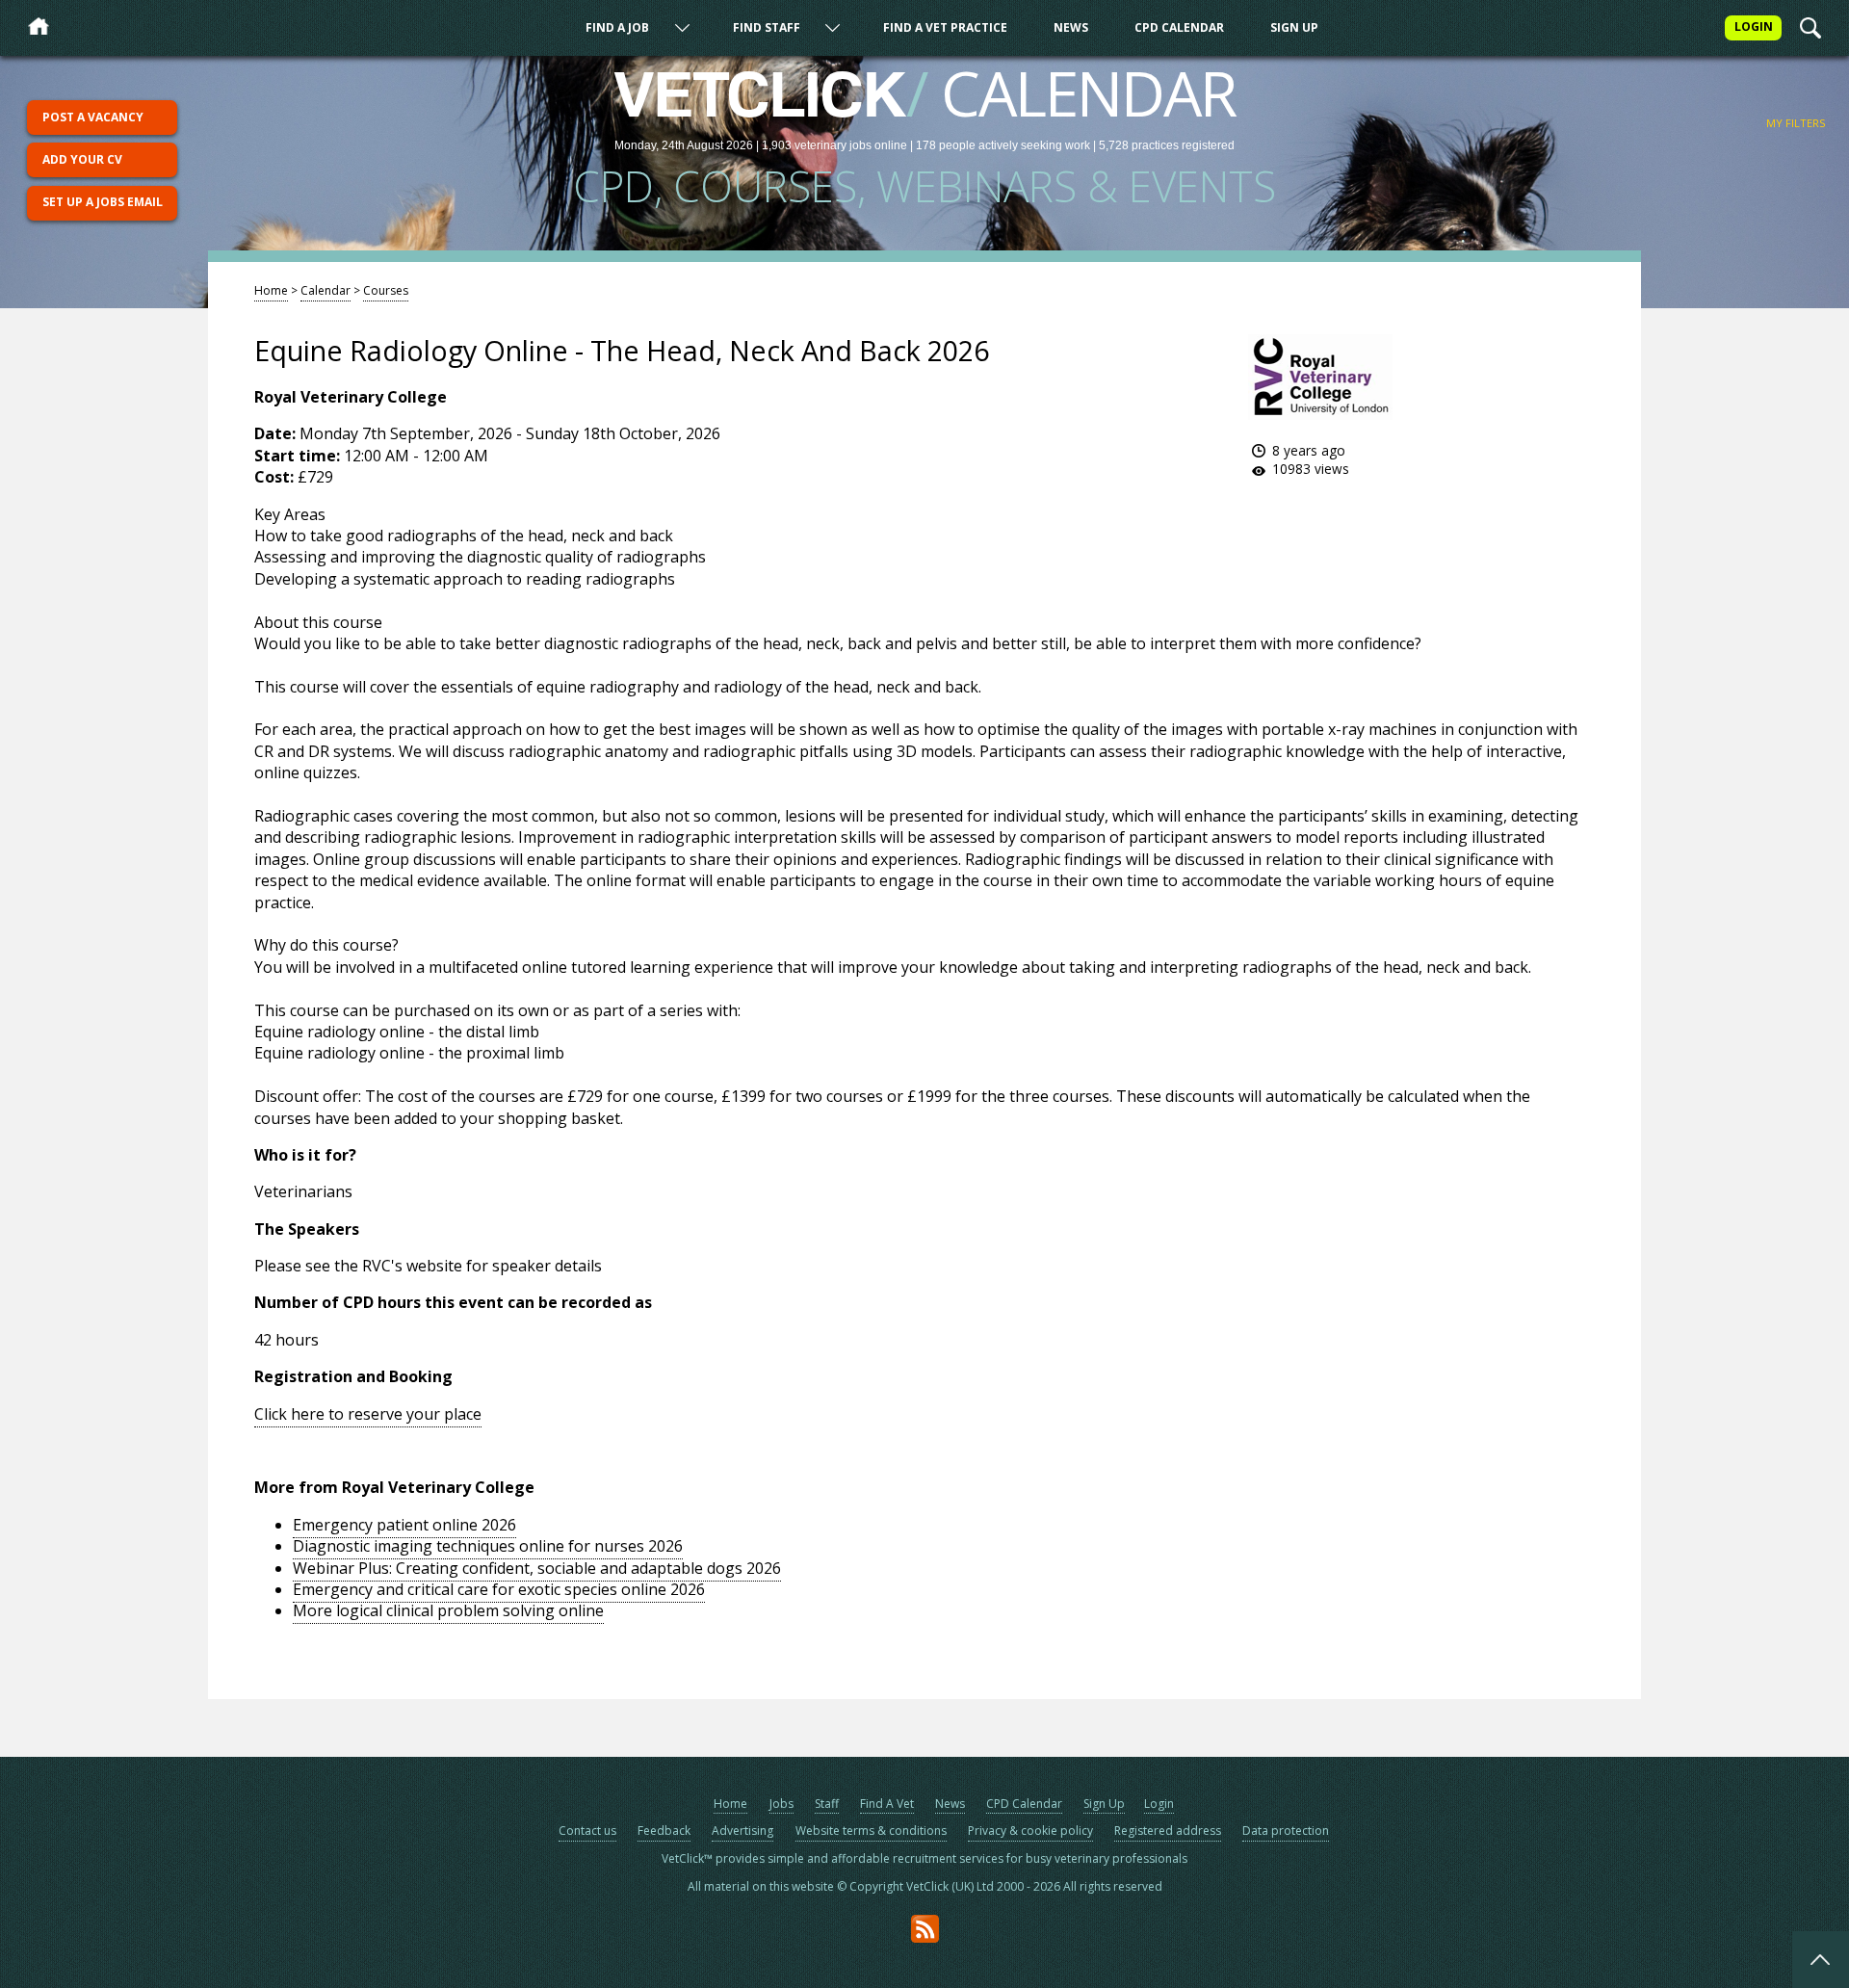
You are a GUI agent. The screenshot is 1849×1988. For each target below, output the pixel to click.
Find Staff (767, 27)
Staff (827, 1804)
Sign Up (1294, 27)
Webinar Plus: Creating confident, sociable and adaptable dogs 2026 (537, 1568)
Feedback (664, 1831)
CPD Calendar (1179, 27)
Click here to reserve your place (368, 1414)
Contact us (587, 1831)
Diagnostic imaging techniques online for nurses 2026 (488, 1546)
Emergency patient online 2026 (404, 1525)
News (1071, 27)
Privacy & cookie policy (1030, 1831)
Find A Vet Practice (945, 27)
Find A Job (617, 27)
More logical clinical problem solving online (448, 1610)
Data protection (1286, 1831)
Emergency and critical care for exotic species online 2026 (499, 1589)
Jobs (781, 1804)
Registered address (1168, 1831)
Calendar (326, 290)
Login (1159, 1804)
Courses (386, 290)
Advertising (742, 1831)
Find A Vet (887, 1804)
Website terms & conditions (871, 1831)
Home (271, 290)
